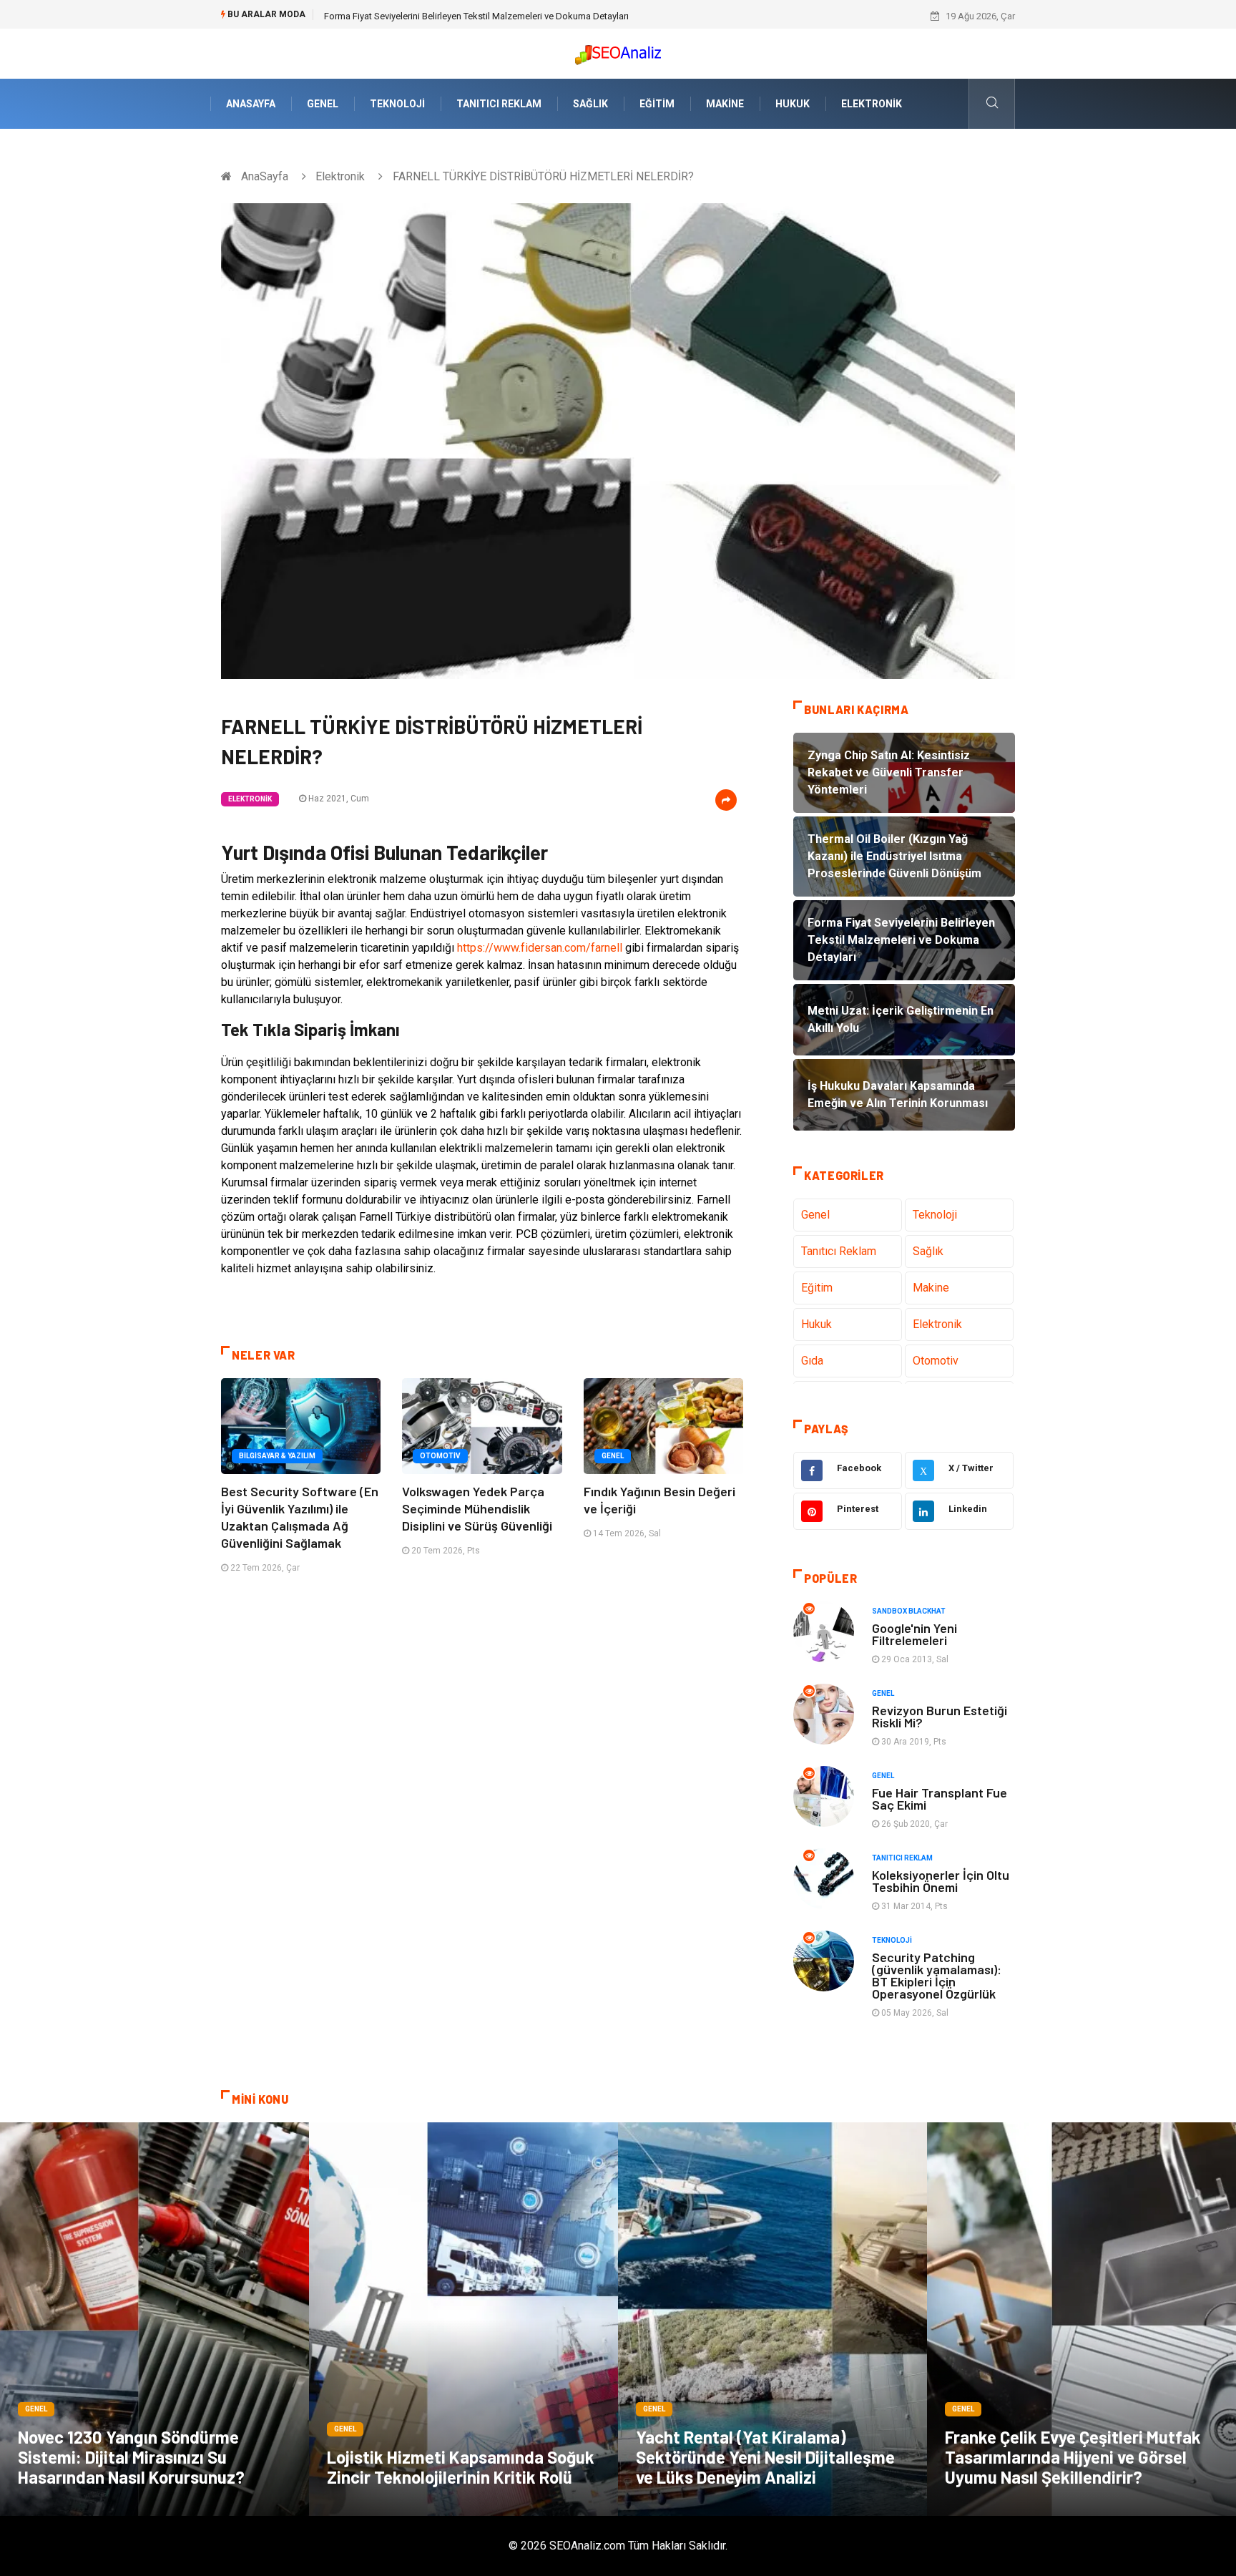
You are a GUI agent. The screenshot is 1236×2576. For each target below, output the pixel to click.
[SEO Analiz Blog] (618, 51)
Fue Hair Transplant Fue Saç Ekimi (940, 1799)
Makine (725, 104)
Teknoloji (397, 104)
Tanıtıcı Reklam (499, 104)
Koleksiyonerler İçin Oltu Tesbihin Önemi (941, 1881)
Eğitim (657, 104)
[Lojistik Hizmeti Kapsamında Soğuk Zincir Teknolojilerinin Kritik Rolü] (463, 2319)
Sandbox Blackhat (909, 1611)
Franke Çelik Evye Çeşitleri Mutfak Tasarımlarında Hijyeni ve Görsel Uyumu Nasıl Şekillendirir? (1073, 2457)
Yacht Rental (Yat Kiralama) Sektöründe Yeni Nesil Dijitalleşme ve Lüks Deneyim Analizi (765, 2457)
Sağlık (590, 104)
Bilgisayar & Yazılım (277, 1456)
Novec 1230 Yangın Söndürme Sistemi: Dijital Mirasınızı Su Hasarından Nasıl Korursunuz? (131, 2457)
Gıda (812, 1361)
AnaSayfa (251, 104)
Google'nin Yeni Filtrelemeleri (914, 1634)
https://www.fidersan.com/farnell (540, 948)
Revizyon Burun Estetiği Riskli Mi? (940, 1716)
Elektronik (872, 104)
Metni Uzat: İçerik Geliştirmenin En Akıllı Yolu (415, 16)
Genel (323, 104)
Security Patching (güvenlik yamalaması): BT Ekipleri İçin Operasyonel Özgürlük (937, 1975)
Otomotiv (440, 1456)
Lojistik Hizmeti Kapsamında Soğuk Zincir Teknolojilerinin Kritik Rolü (461, 2467)
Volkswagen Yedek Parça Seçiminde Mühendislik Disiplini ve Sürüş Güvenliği (477, 1508)
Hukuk (793, 104)
